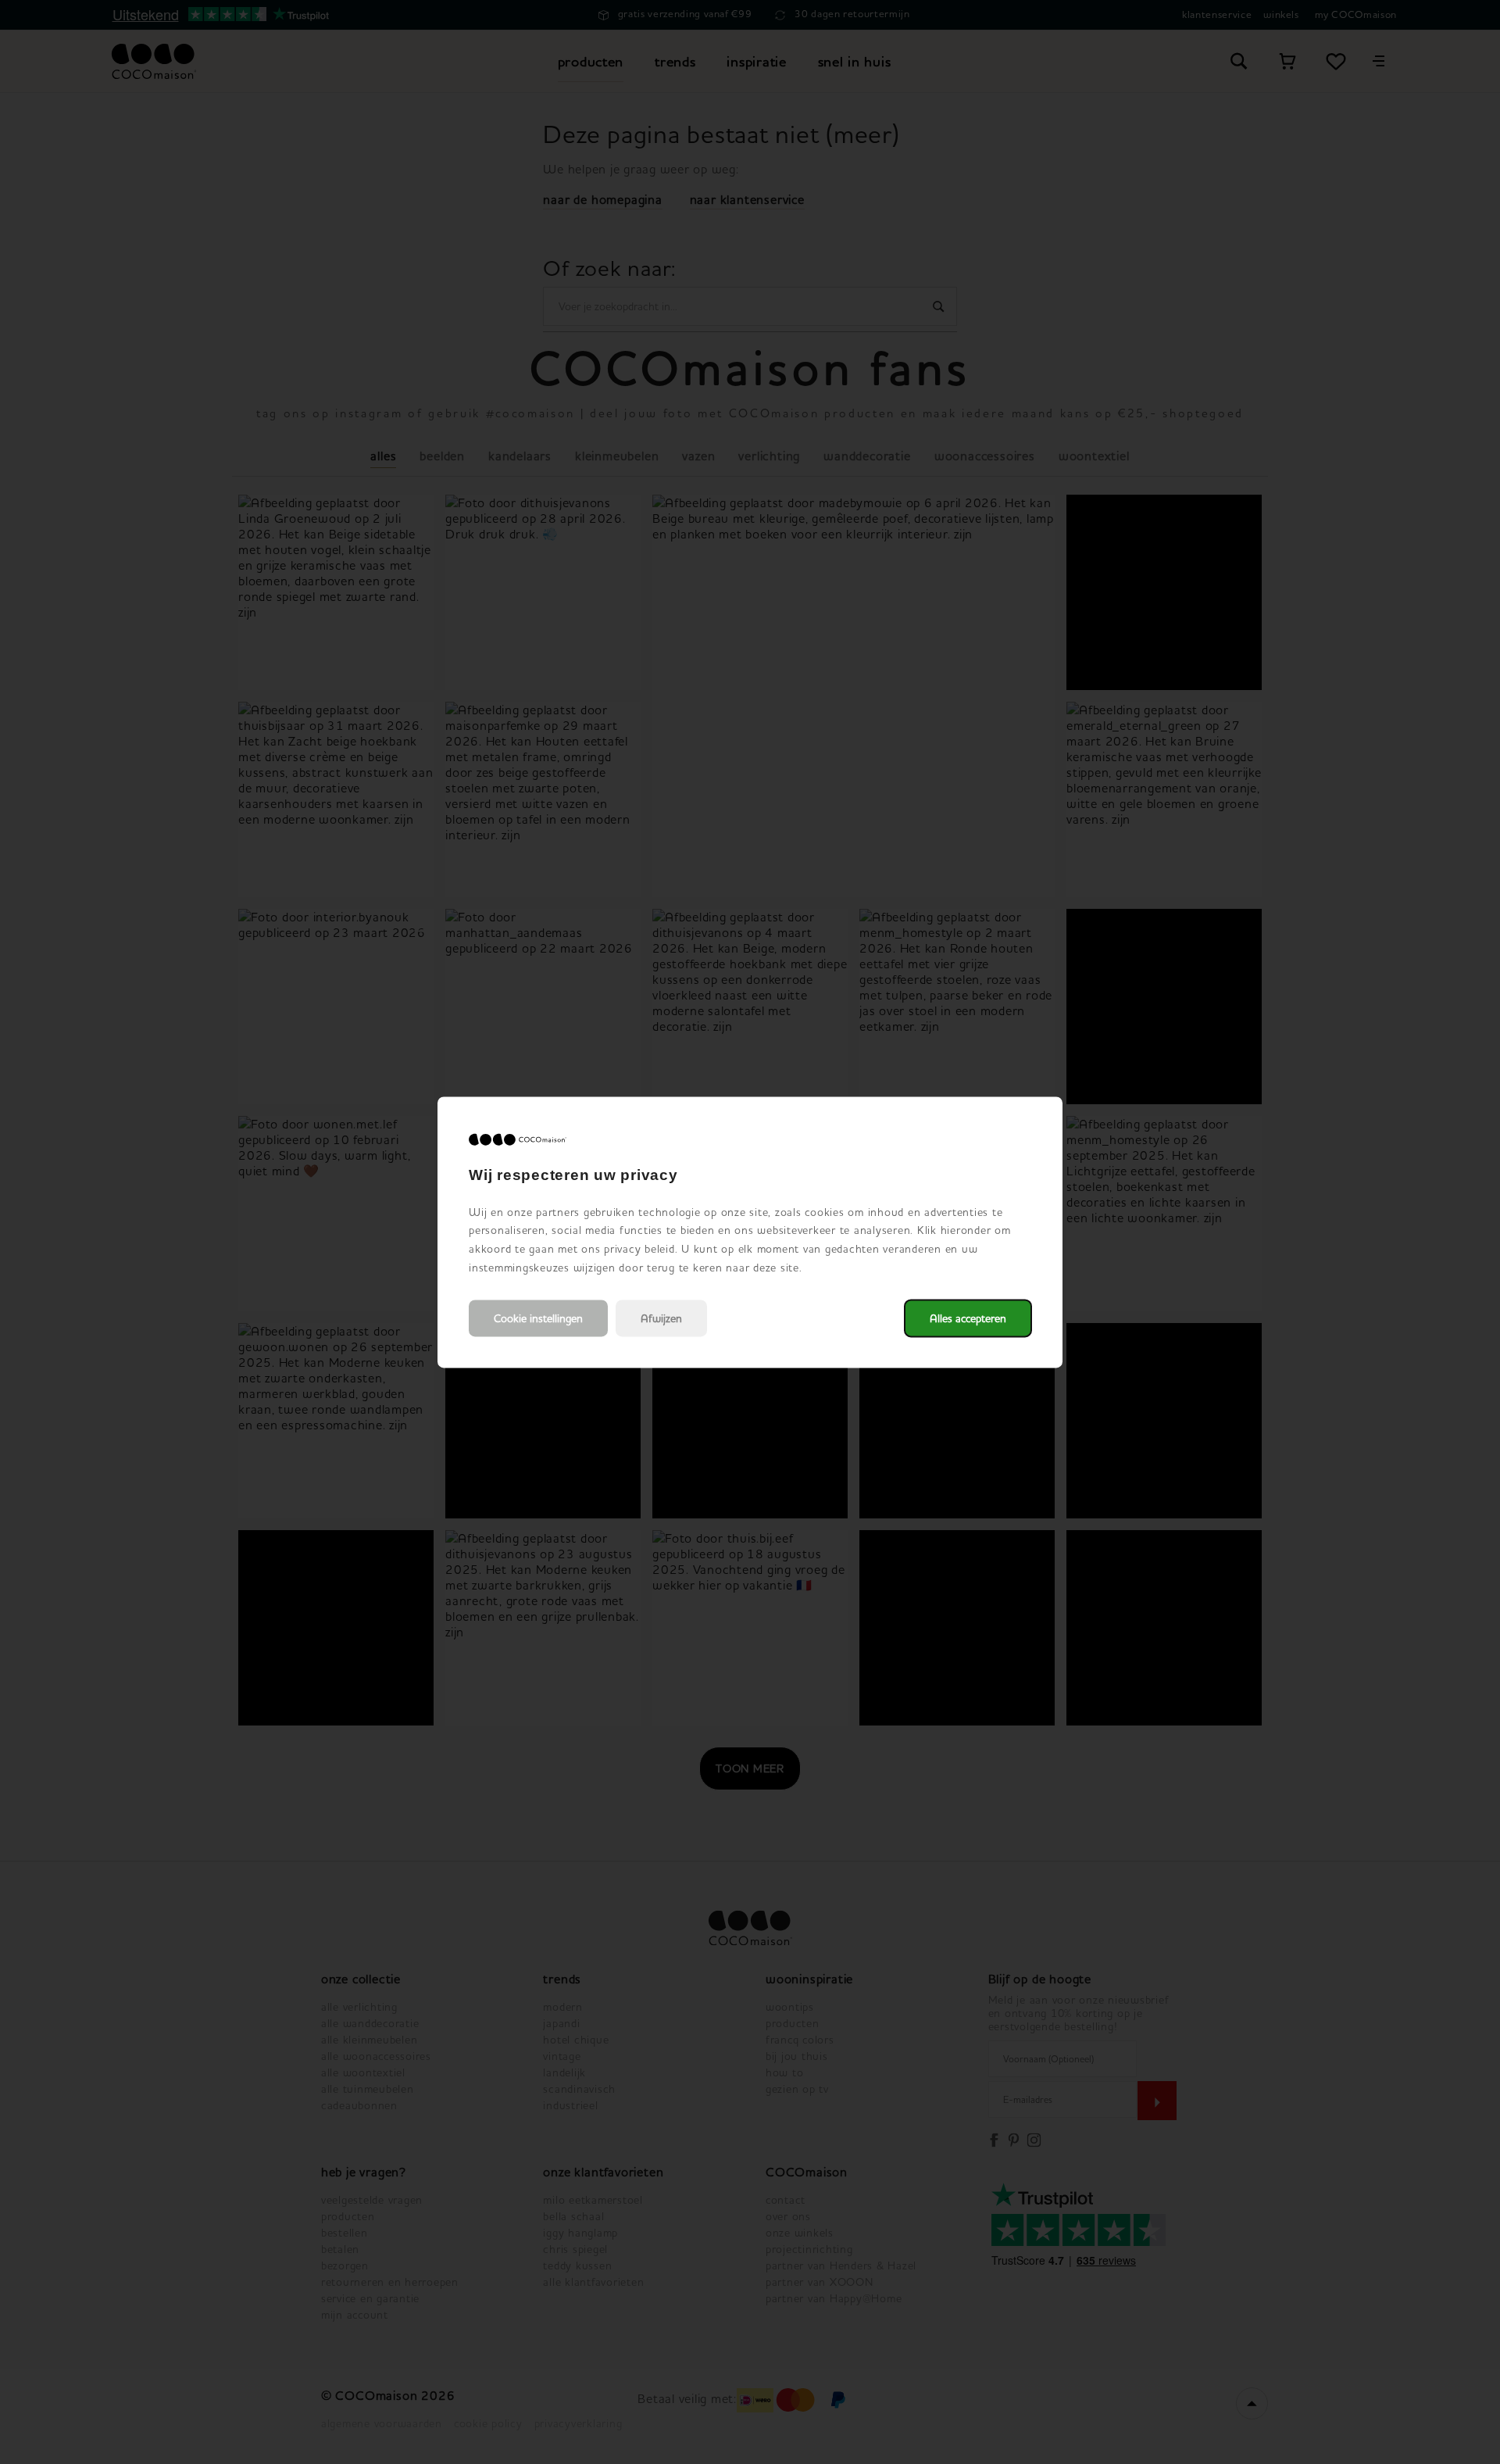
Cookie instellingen (538, 1318)
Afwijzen (661, 1318)
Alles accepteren (968, 1318)
